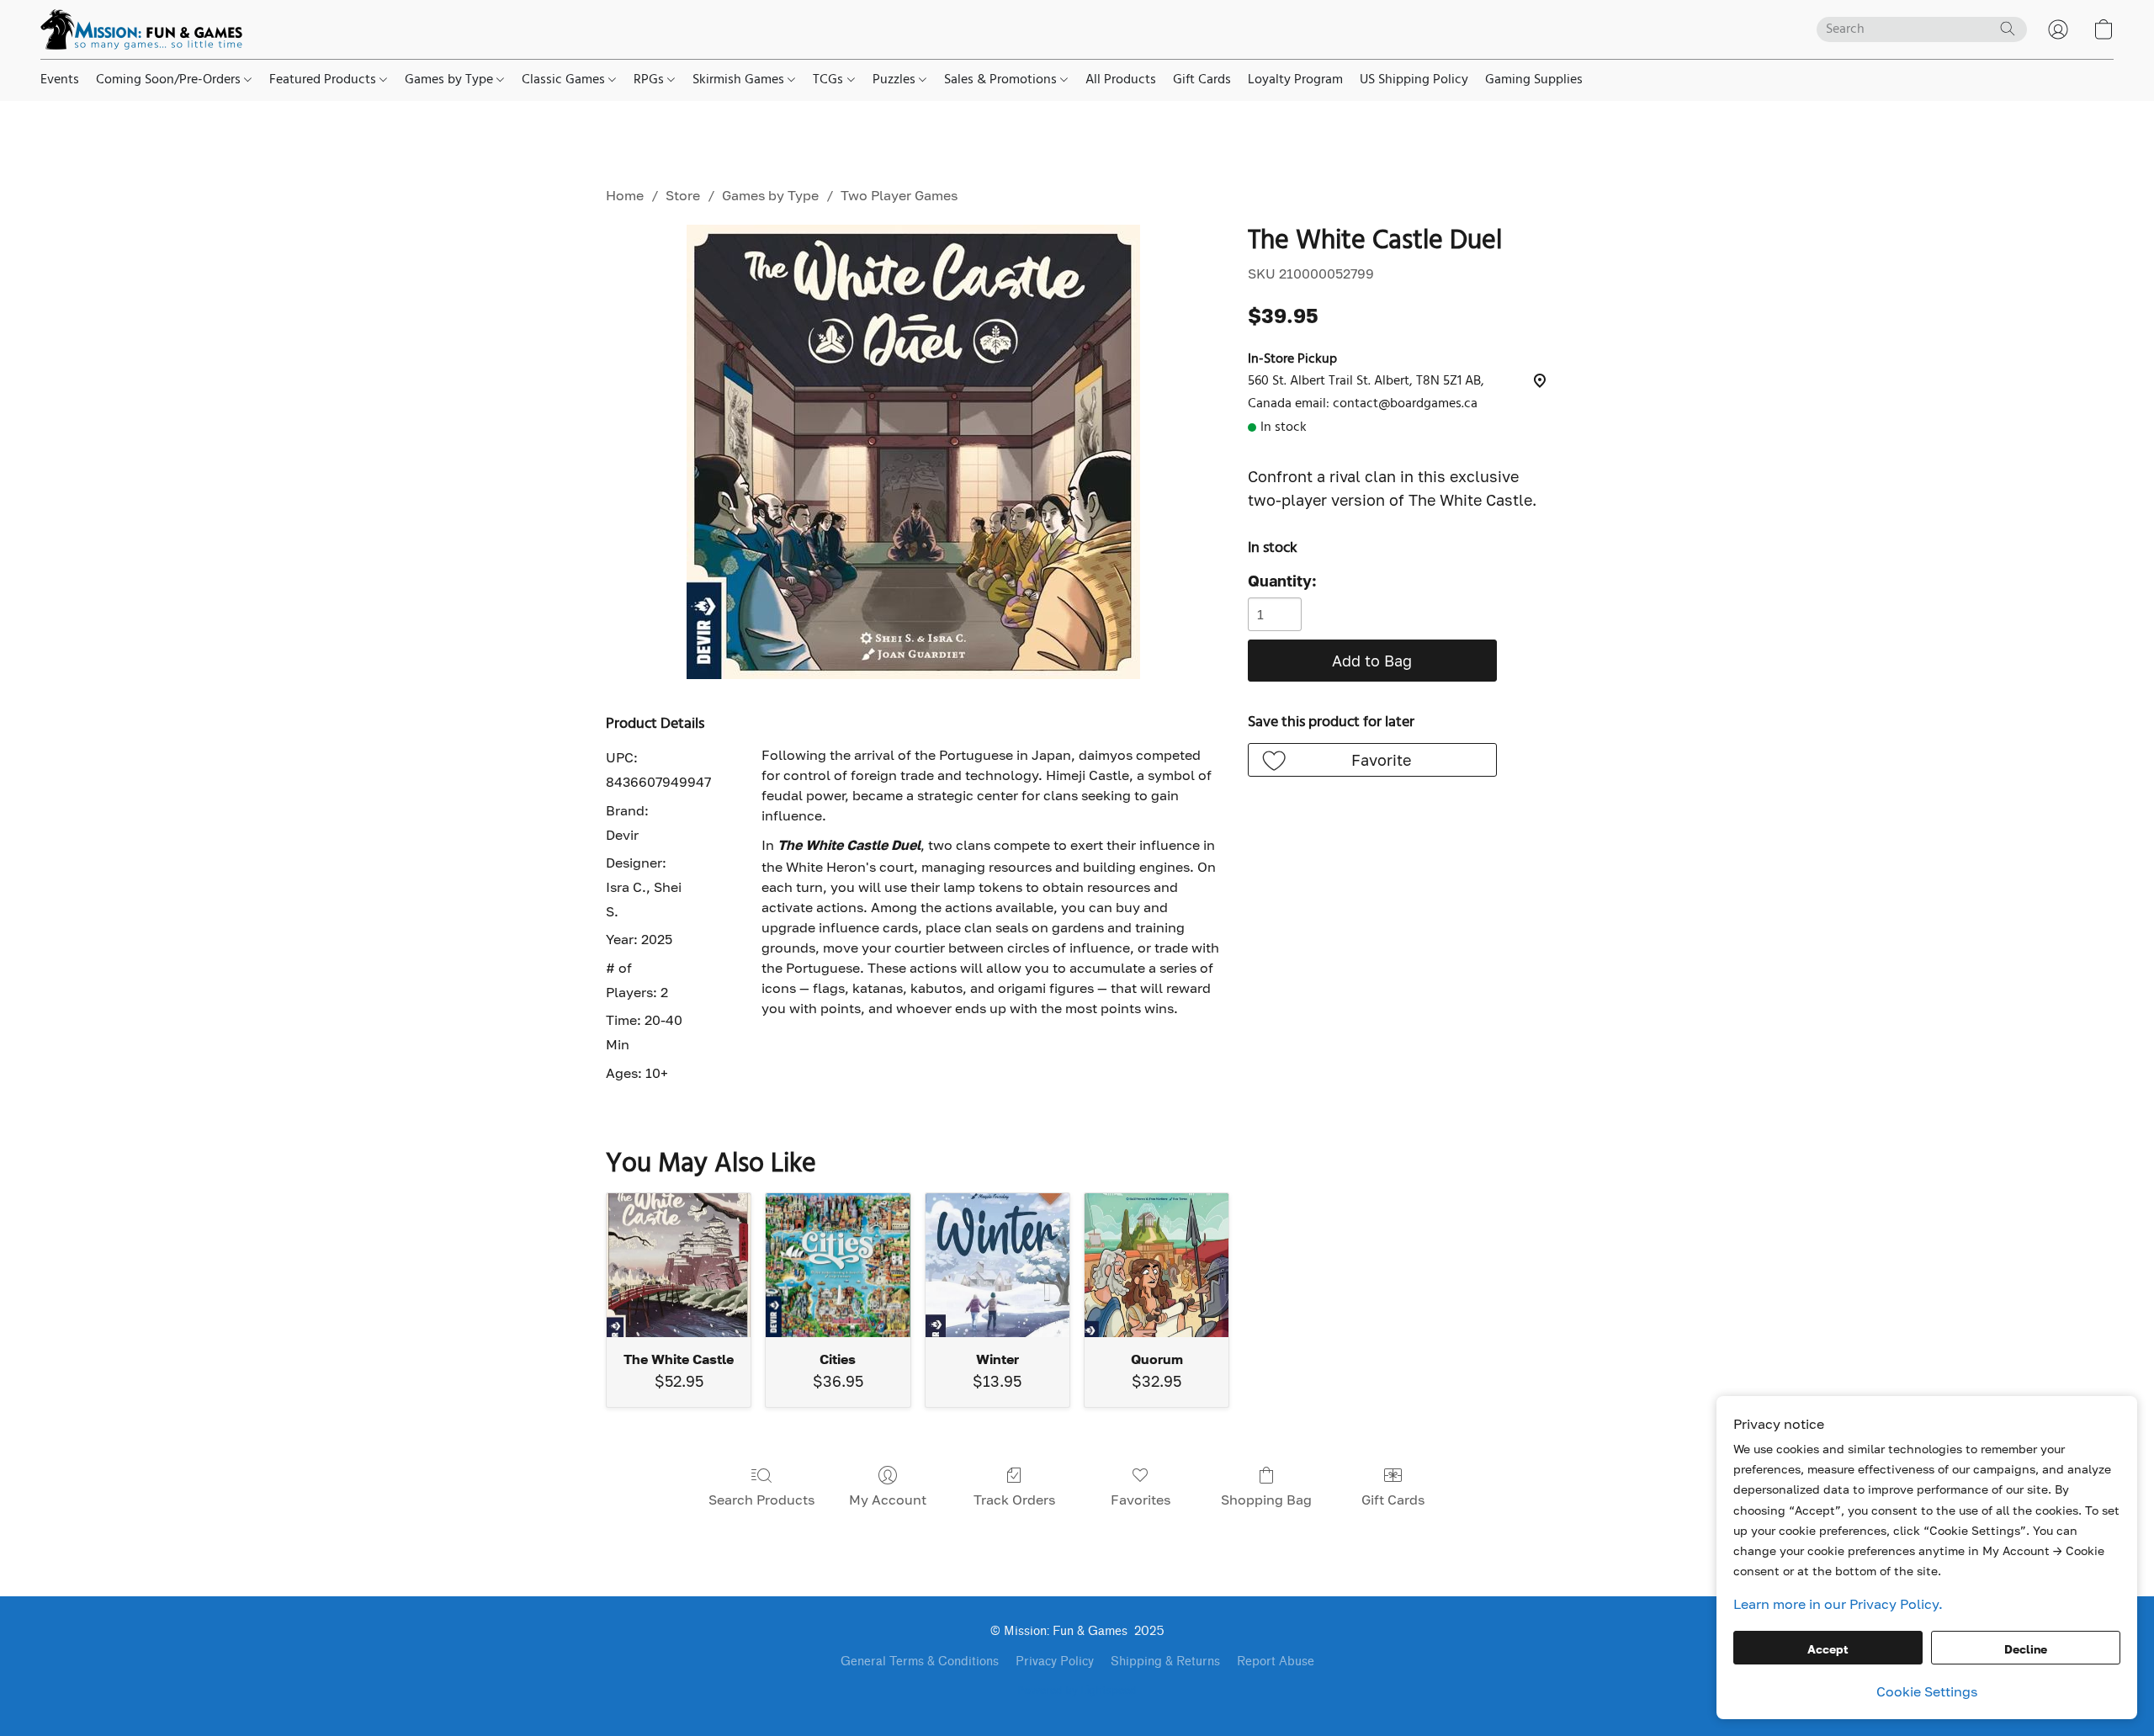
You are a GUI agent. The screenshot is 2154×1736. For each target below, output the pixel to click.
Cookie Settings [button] (1927, 1691)
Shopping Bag (1266, 1500)
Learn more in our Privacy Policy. (1838, 1604)
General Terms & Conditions (920, 1662)
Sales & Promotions (1002, 80)
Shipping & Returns (1165, 1662)
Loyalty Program (1295, 80)
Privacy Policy (1055, 1662)
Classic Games (565, 80)
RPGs (650, 80)
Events (60, 80)
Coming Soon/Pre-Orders (170, 80)
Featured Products (324, 80)
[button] (141, 29)
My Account (888, 1500)
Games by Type (451, 80)
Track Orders (1014, 1500)
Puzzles (896, 80)
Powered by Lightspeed (1077, 1691)
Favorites (1141, 1500)
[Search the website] (2008, 29)
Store (683, 195)
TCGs (830, 80)
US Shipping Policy (1414, 80)
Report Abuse (1276, 1662)
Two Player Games (899, 195)
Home (625, 195)
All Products (1121, 80)
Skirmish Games (740, 80)
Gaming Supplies (1534, 80)
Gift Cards (1202, 80)
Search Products (761, 1500)
